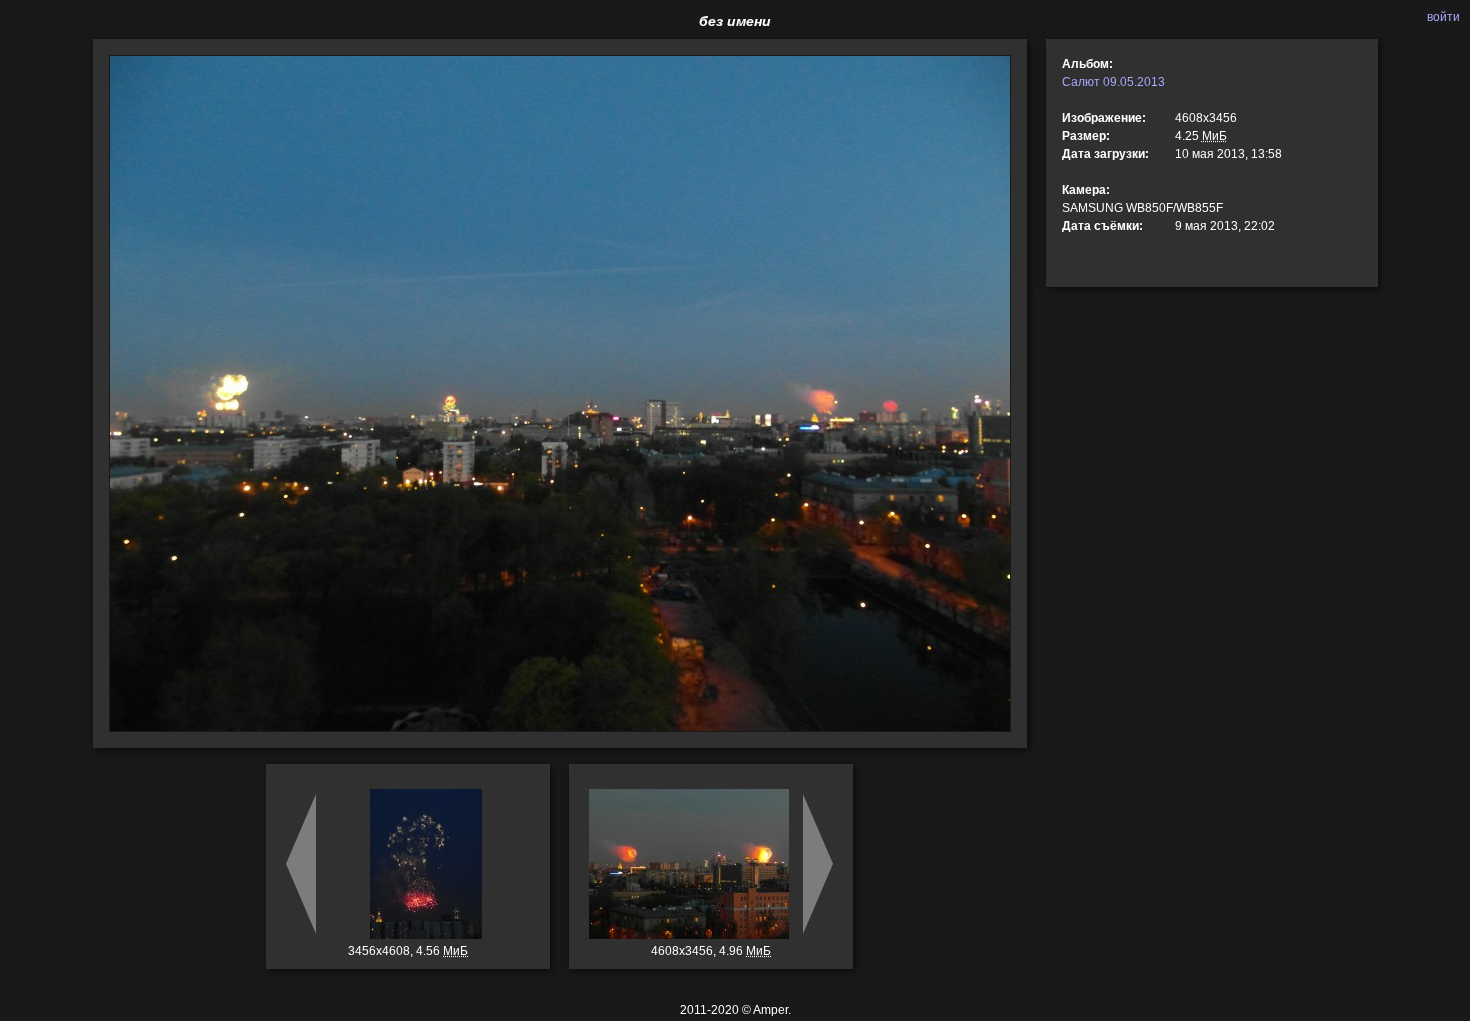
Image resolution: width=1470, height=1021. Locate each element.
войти (1443, 17)
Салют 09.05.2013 (1113, 82)
